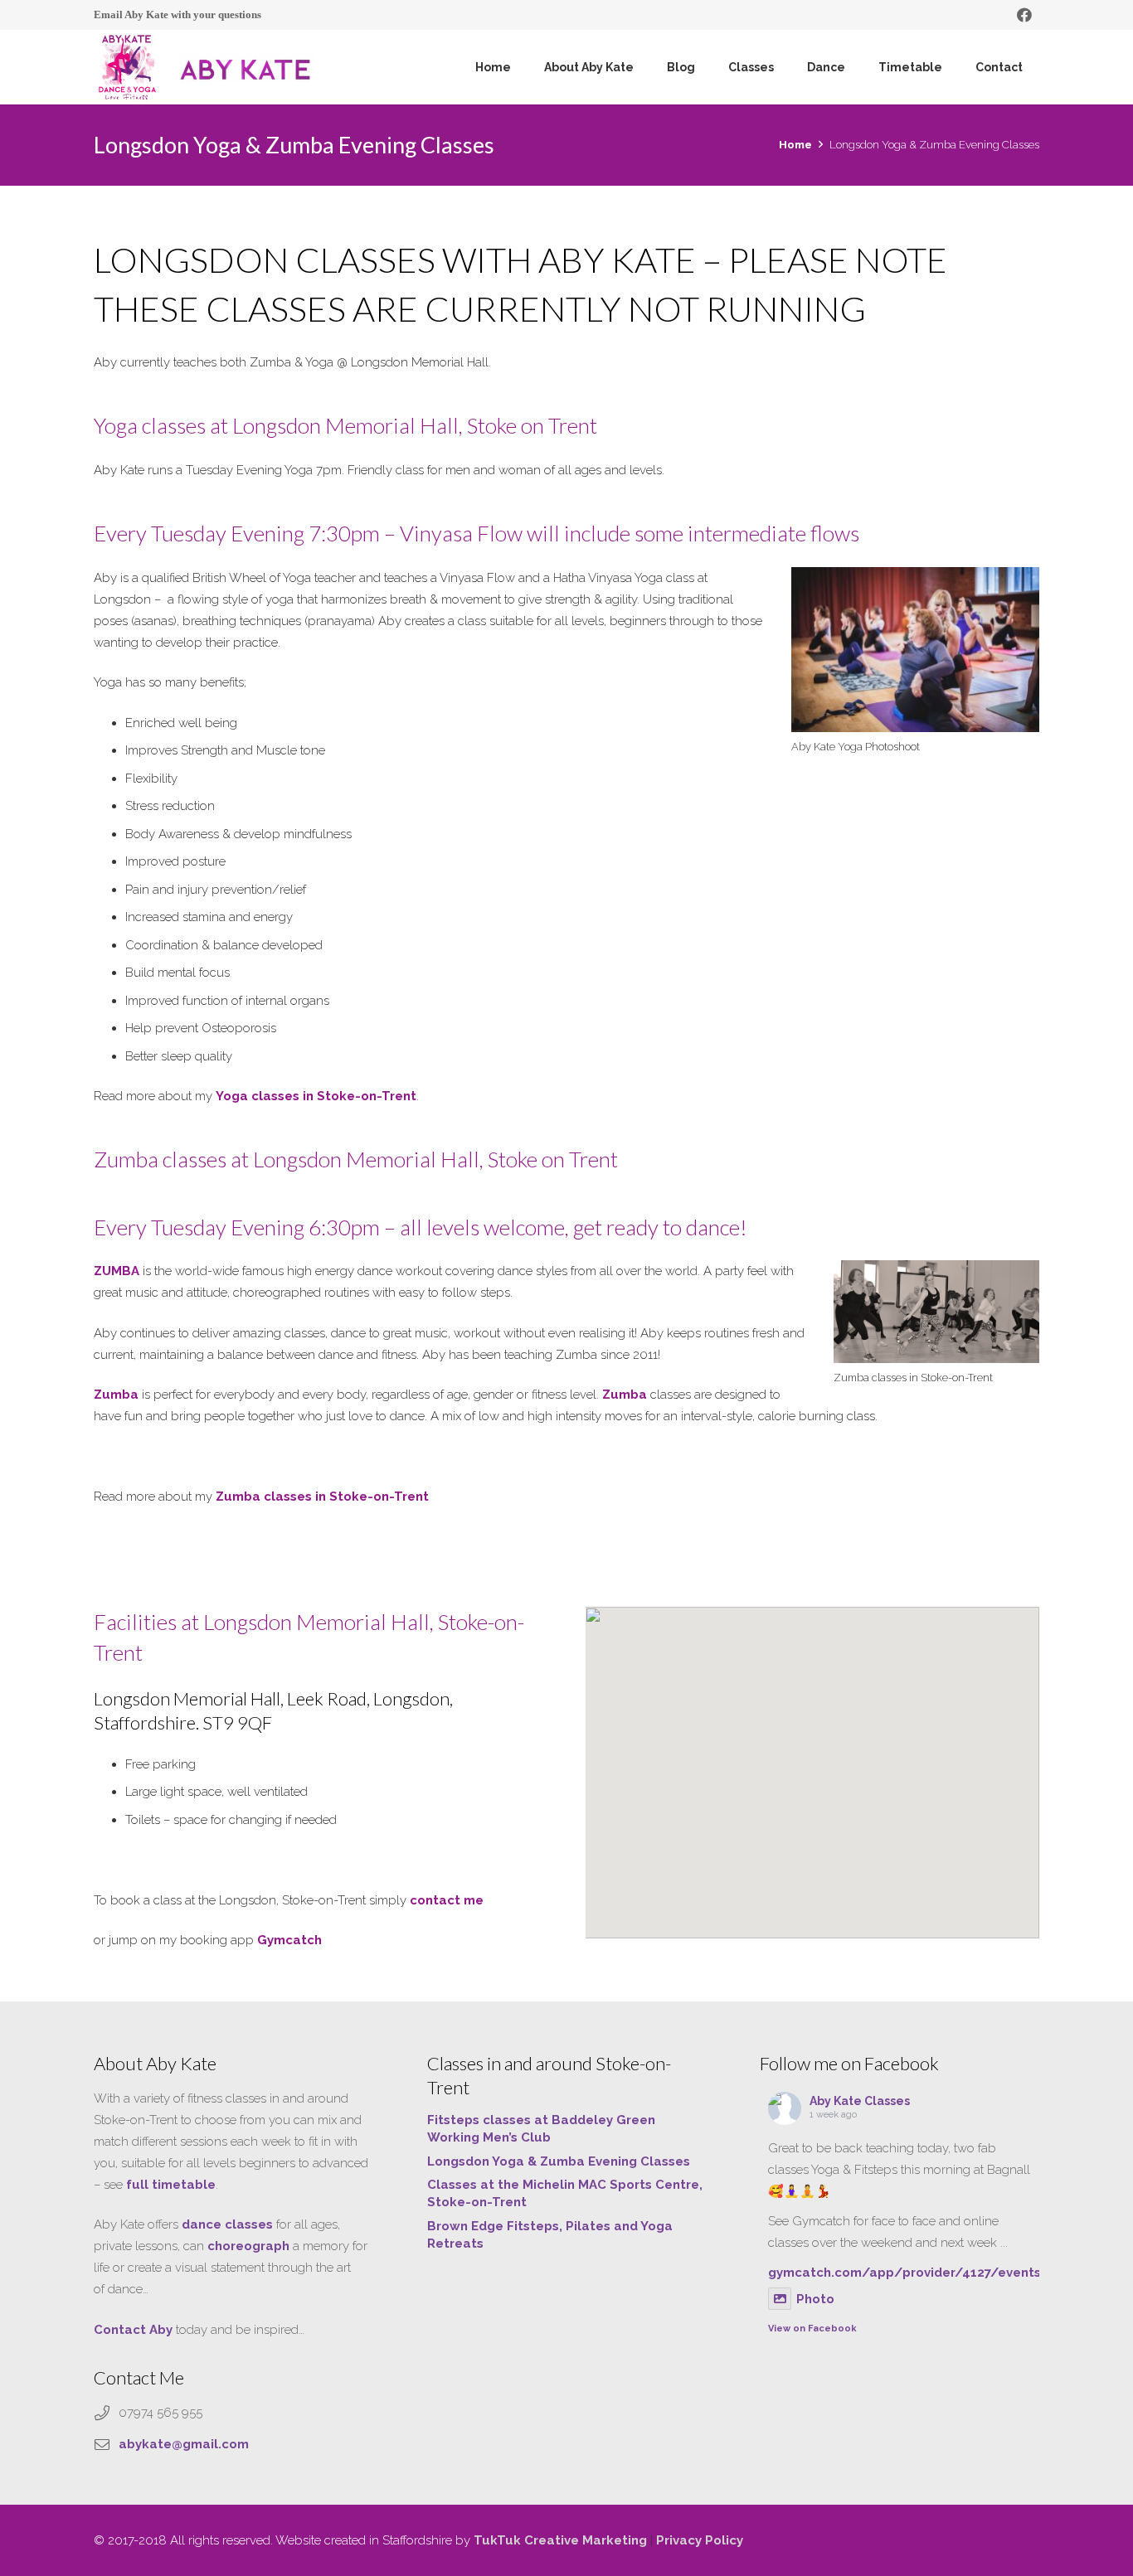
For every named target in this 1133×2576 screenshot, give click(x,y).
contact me (447, 1900)
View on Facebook (812, 2329)
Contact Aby (133, 2330)
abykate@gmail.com (184, 2444)
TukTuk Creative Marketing (560, 2540)
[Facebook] (1024, 15)
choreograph (248, 2246)
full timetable (171, 2185)
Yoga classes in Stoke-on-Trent (316, 1096)
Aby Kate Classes (860, 2101)
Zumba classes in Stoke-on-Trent (322, 1497)
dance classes (227, 2224)
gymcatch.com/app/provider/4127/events (904, 2273)
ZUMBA (117, 1271)
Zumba (116, 1395)
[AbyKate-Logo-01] (127, 67)
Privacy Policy (700, 2540)
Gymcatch (291, 1940)
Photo (815, 2299)
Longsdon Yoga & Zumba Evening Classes (559, 2161)
